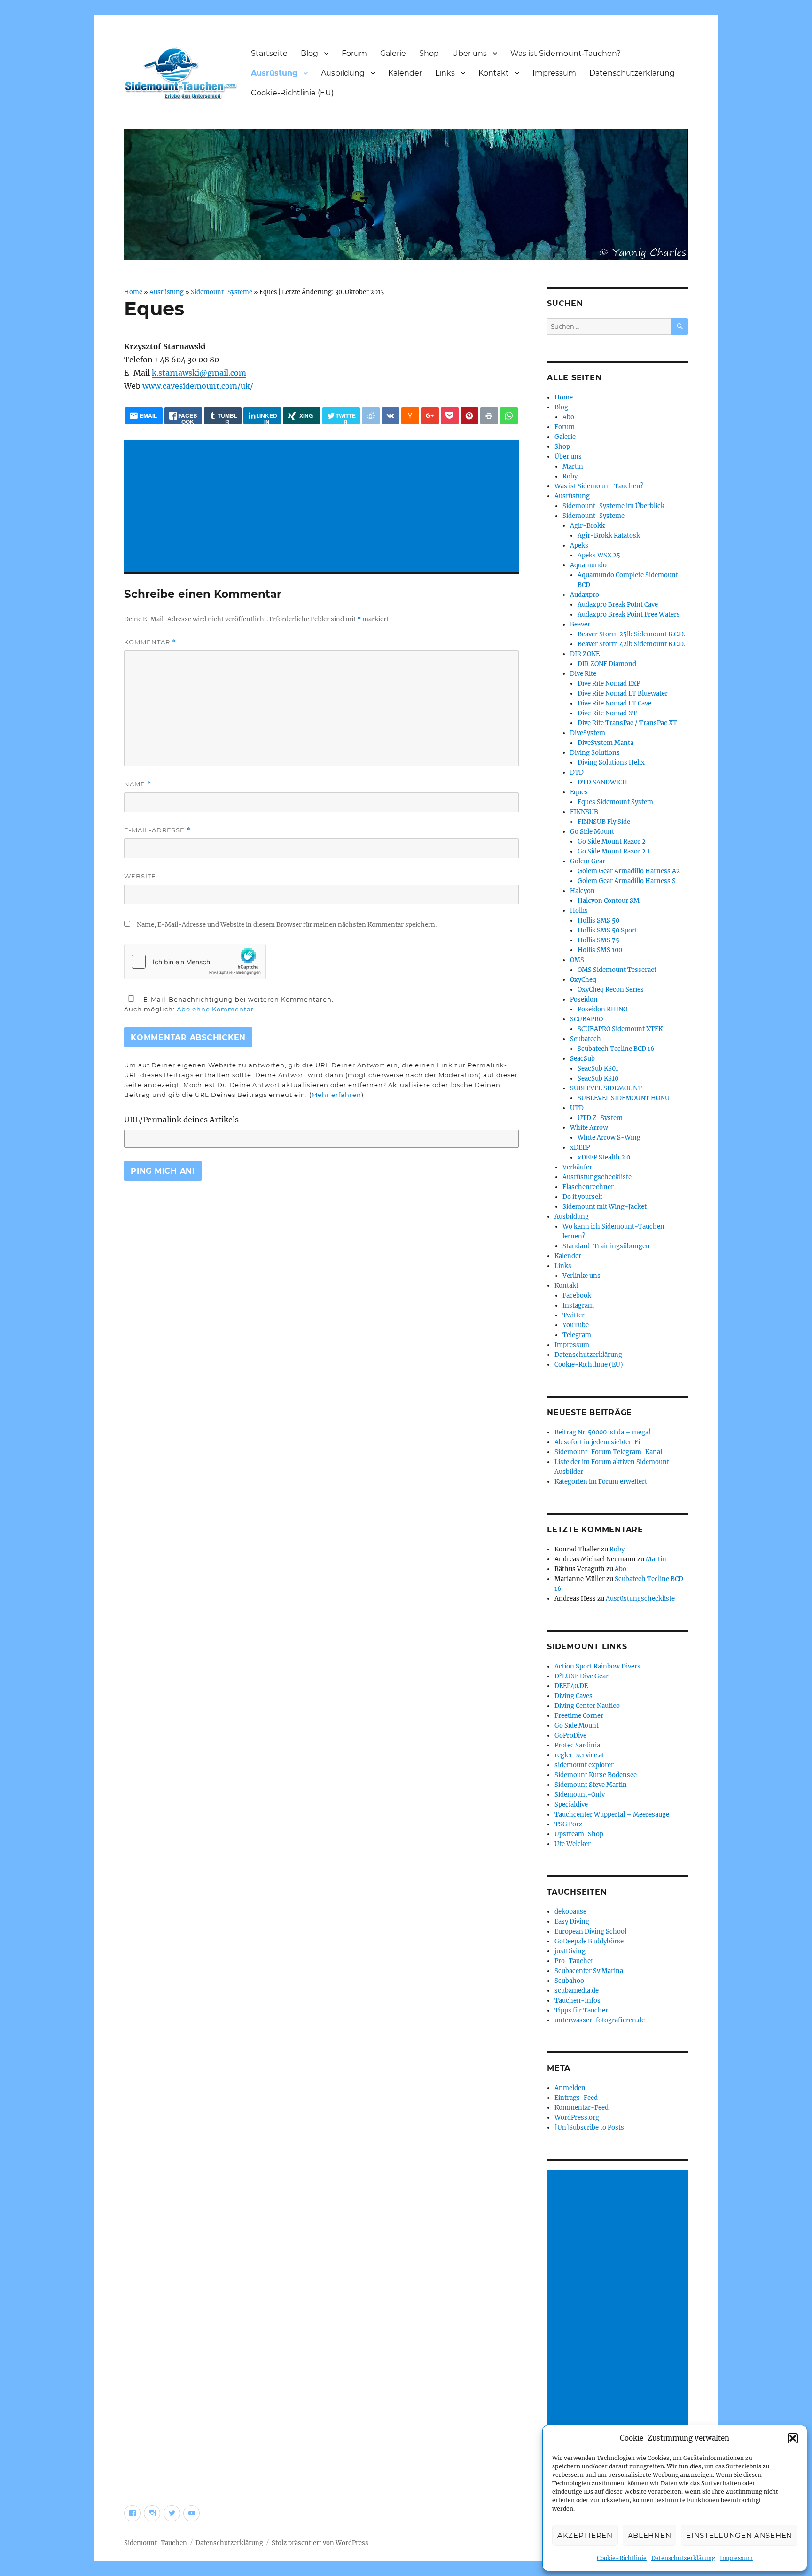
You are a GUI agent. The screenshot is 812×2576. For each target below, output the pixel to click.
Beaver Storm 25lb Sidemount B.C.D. (631, 634)
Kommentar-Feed (582, 2108)
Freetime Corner (579, 1716)
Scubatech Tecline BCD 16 (616, 1049)
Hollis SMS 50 (598, 920)
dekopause (570, 1912)
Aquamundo (588, 565)
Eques (579, 792)
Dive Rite (583, 674)
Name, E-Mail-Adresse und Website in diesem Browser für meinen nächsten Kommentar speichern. (287, 925)
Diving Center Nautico (587, 1706)
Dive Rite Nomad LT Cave (614, 703)
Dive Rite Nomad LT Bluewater (623, 693)
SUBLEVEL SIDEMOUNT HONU (624, 1098)
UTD (577, 1108)
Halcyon (582, 891)
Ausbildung (343, 73)
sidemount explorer (584, 1765)
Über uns (469, 53)
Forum (354, 53)
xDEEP (580, 1147)
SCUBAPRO (586, 1019)
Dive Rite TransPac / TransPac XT (627, 723)
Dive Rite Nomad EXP (609, 684)
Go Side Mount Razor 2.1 (614, 851)
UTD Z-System (600, 1118)
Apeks (579, 545)
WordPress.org (577, 2118)
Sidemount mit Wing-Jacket (605, 1207)
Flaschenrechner (588, 1187)
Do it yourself (582, 1197)
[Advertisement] (323, 507)
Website (140, 876)
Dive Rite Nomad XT (607, 713)
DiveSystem (588, 733)
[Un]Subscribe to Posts (589, 2127)
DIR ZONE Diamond (607, 664)
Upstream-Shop (579, 1834)
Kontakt (494, 73)
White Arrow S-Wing (609, 1138)
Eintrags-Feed (576, 2098)
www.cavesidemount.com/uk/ (198, 386)
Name (138, 784)
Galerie (393, 53)
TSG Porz (568, 1824)
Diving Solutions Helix (611, 763)
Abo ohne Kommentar (215, 1009)
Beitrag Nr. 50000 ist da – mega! (603, 1432)
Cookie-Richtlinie (622, 2558)
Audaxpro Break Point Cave (618, 605)
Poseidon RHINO (602, 1009)
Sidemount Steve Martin (591, 1785)
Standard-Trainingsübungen (606, 1246)
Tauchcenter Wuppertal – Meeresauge (612, 1814)
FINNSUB (584, 812)
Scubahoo (569, 1981)
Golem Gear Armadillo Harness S (627, 881)
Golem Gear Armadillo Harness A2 (629, 871)
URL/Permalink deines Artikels (181, 1120)
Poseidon (584, 999)
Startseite (269, 53)
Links (445, 73)
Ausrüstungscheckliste (597, 1177)
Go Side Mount (592, 832)
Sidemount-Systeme (222, 292)
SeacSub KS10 (598, 1078)
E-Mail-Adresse (157, 830)
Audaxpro (585, 595)
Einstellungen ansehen (739, 2535)
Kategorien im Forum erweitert (601, 1482)
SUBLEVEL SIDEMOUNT (606, 1088)
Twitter (574, 1315)
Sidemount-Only (580, 1795)
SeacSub (582, 1059)
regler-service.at (579, 1755)
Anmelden (570, 2088)
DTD (577, 772)
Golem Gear (588, 861)
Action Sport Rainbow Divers (597, 1666)
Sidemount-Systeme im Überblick (613, 506)
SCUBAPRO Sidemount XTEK (620, 1029)
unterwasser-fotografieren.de (600, 2020)
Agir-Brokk (587, 526)
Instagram (578, 1305)
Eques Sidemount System (615, 802)
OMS (577, 960)
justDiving (570, 1951)
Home (133, 292)
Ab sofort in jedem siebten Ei (597, 1442)
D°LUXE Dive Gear (582, 1676)
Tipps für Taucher (581, 2010)
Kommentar (150, 642)
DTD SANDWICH (602, 782)
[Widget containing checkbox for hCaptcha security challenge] (195, 962)
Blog (309, 53)
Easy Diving (572, 1922)
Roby (570, 476)
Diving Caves (574, 1696)
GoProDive (570, 1735)
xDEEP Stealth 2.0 (604, 1157)
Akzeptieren (585, 2535)
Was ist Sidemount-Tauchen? (566, 53)
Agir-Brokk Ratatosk (609, 536)
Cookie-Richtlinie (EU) (292, 93)
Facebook (577, 1296)
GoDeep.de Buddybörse (589, 1941)
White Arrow (589, 1128)
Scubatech (586, 1039)
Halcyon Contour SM (609, 901)
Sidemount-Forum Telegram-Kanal (608, 1452)
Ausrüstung (274, 73)
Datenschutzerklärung (683, 2558)
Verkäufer (577, 1167)
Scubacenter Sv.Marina (589, 1971)
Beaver (580, 624)
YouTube (576, 1325)
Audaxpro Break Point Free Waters (629, 615)
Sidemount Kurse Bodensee (596, 1775)
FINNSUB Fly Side (604, 822)
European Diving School (590, 1931)
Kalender (405, 73)
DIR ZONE (585, 654)
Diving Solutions (595, 753)
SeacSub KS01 (598, 1069)
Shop (429, 53)
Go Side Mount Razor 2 (612, 842)
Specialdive (571, 1805)
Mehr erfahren (336, 1095)
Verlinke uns (582, 1276)
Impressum (736, 2558)
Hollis (579, 911)
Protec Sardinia (577, 1745)
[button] (793, 2438)
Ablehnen (650, 2535)
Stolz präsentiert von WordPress (320, 2543)
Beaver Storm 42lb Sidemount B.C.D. (631, 644)
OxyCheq (583, 980)
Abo (568, 417)
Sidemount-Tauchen (156, 2543)
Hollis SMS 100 (600, 950)
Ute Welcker (573, 1844)
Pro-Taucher (574, 1961)
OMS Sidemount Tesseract (617, 970)
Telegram (577, 1335)
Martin (573, 466)
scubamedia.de (577, 1991)
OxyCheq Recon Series (611, 990)
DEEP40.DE (571, 1686)
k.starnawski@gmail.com (199, 373)
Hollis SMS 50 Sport (607, 930)
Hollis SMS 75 (598, 940)
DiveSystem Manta (605, 743)
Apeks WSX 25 (599, 555)
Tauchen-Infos (578, 2001)
